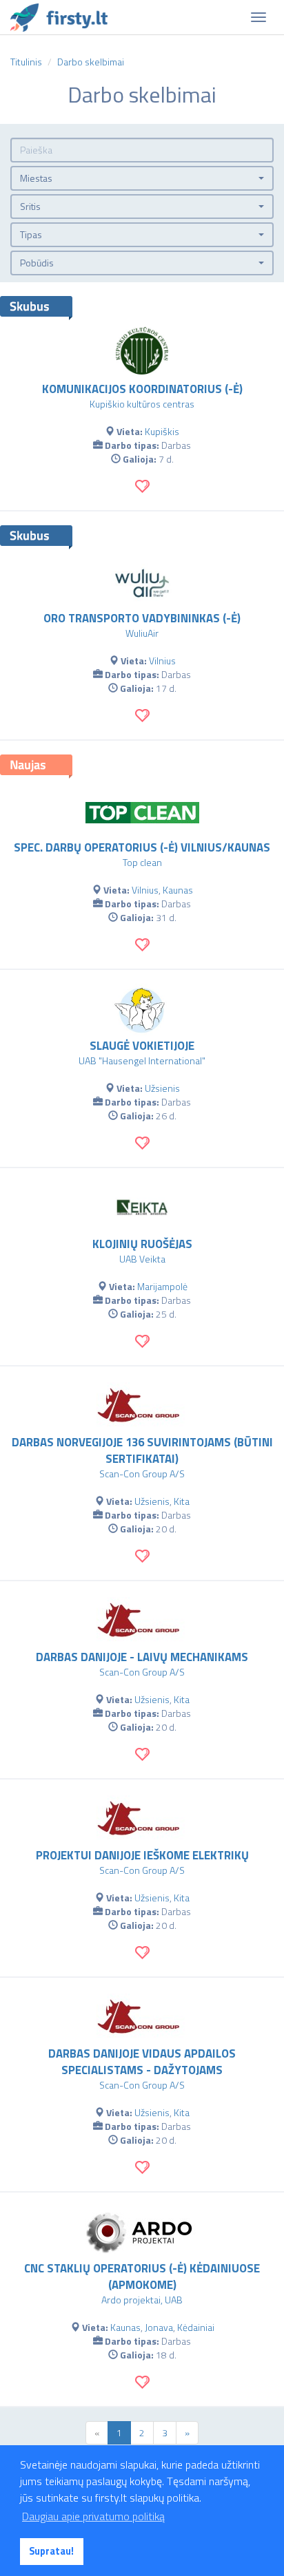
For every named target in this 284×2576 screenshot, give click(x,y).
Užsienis (162, 1088)
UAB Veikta (142, 1259)
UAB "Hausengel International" (142, 1060)
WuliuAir (142, 633)
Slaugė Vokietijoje (142, 1046)
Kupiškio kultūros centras (142, 404)
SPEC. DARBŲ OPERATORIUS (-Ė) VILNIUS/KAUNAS (142, 847)
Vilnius (162, 661)
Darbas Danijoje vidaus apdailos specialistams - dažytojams (142, 2062)
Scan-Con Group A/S (142, 1474)
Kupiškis (162, 431)
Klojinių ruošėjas (142, 1244)
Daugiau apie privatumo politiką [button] (93, 2516)
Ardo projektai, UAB (142, 2300)
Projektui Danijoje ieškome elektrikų (142, 1855)
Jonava (159, 2327)
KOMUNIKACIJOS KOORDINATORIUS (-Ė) (142, 389)
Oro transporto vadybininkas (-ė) (142, 618)
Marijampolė (162, 1286)
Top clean (142, 862)
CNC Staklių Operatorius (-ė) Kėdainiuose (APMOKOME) (142, 2277)
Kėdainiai (196, 2327)
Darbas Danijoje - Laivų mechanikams (142, 1657)
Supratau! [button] (51, 2551)
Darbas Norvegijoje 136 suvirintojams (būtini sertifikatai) (142, 1450)
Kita (182, 1501)
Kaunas (178, 890)
